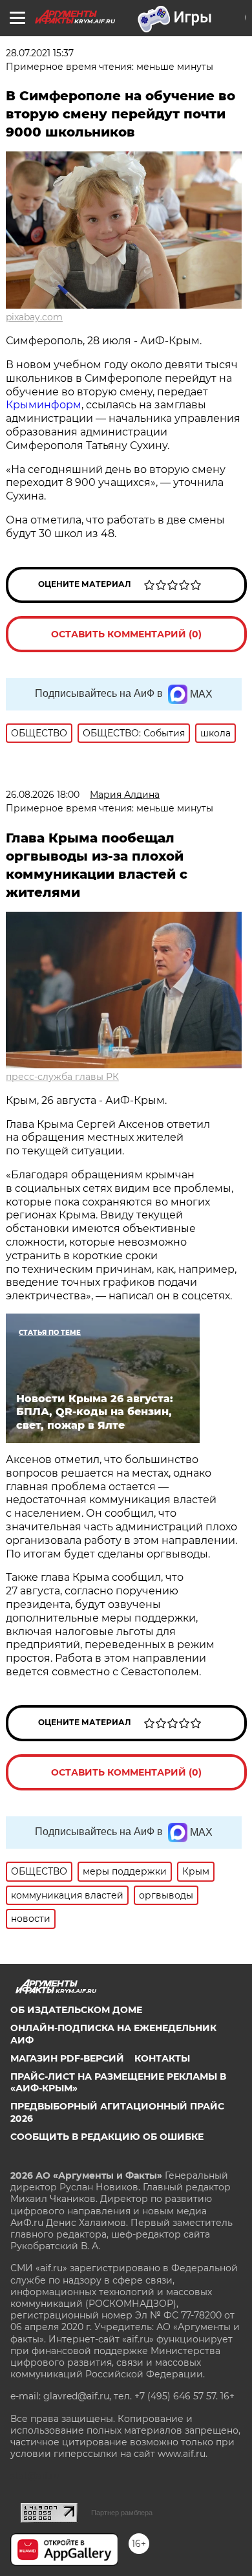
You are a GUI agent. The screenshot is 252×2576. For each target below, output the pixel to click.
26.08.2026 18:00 (43, 795)
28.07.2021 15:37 (40, 53)
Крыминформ (44, 405)
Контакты (162, 2058)
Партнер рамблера (122, 2513)
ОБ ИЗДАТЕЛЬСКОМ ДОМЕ (76, 2010)
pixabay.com (34, 317)
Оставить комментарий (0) (126, 634)
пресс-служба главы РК (62, 1077)
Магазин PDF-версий (67, 2058)
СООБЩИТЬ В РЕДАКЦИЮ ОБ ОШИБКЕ (107, 2137)
